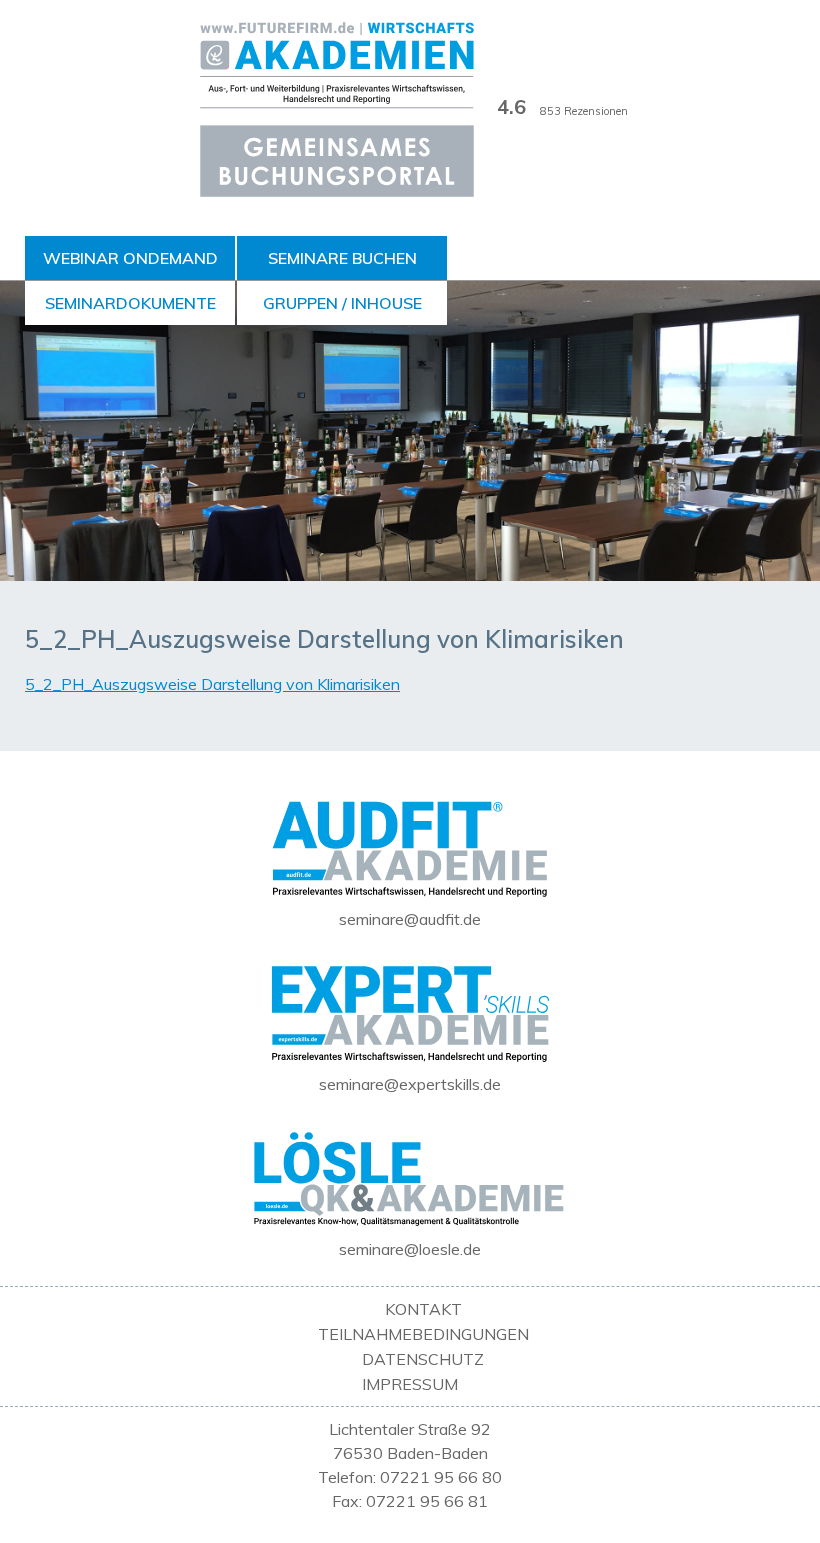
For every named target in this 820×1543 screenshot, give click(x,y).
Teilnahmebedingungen (423, 1334)
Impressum (410, 1384)
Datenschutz (423, 1359)
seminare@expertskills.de (410, 1084)
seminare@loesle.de (410, 1249)
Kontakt (423, 1309)
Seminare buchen (342, 258)
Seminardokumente (130, 303)
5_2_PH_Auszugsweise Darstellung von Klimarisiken (212, 684)
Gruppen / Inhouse (342, 303)
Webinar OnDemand (130, 258)
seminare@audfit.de (410, 919)
